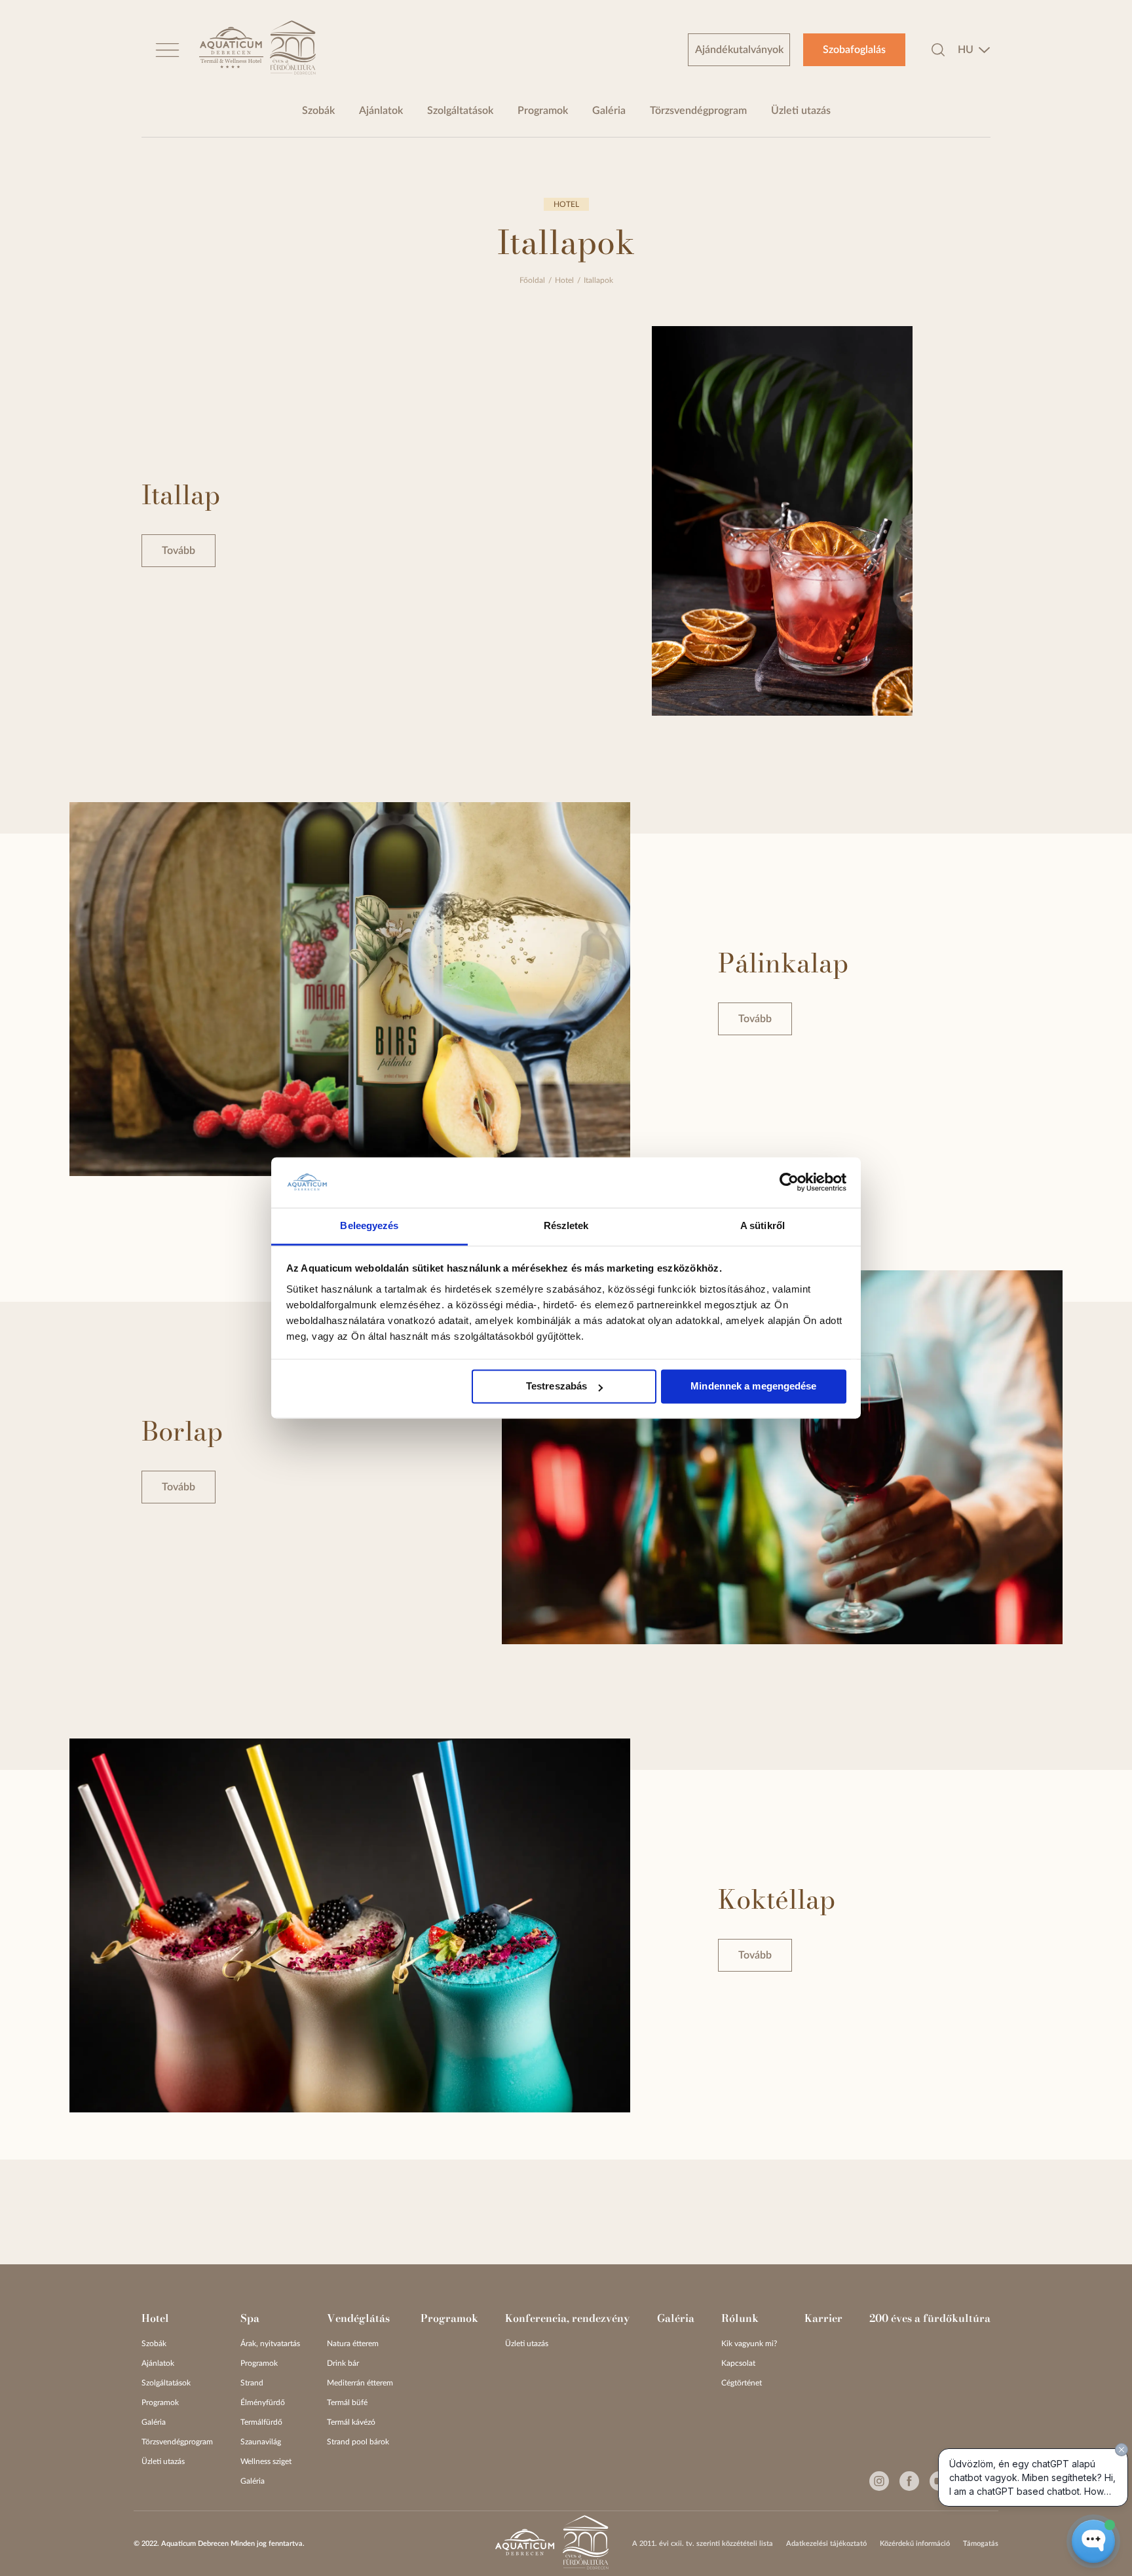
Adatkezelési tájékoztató (826, 2544)
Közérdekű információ (915, 2544)
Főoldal (532, 280)
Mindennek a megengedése (753, 1387)
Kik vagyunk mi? (749, 2344)
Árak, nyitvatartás (270, 2344)
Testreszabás (557, 1387)
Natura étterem (353, 2344)
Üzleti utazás (801, 111)
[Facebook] (909, 2481)
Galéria (609, 111)
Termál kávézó (351, 2422)
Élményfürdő (263, 2402)
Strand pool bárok (358, 2442)
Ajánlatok (381, 111)
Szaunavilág (261, 2442)
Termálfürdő (261, 2422)
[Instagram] (879, 2481)
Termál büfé (347, 2402)
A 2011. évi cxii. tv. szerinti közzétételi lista (703, 2544)
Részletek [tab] (566, 1225)
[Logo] (231, 50)
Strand (252, 2383)
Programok (543, 111)
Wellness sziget (266, 2461)
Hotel (564, 280)
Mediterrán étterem (360, 2383)
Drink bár (343, 2363)
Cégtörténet (742, 2383)
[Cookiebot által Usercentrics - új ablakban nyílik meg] (789, 1183)
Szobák (318, 111)
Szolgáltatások (460, 111)
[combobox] (974, 50)
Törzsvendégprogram (698, 111)
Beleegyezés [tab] (369, 1225)
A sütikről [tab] (763, 1225)
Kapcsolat (738, 2363)
